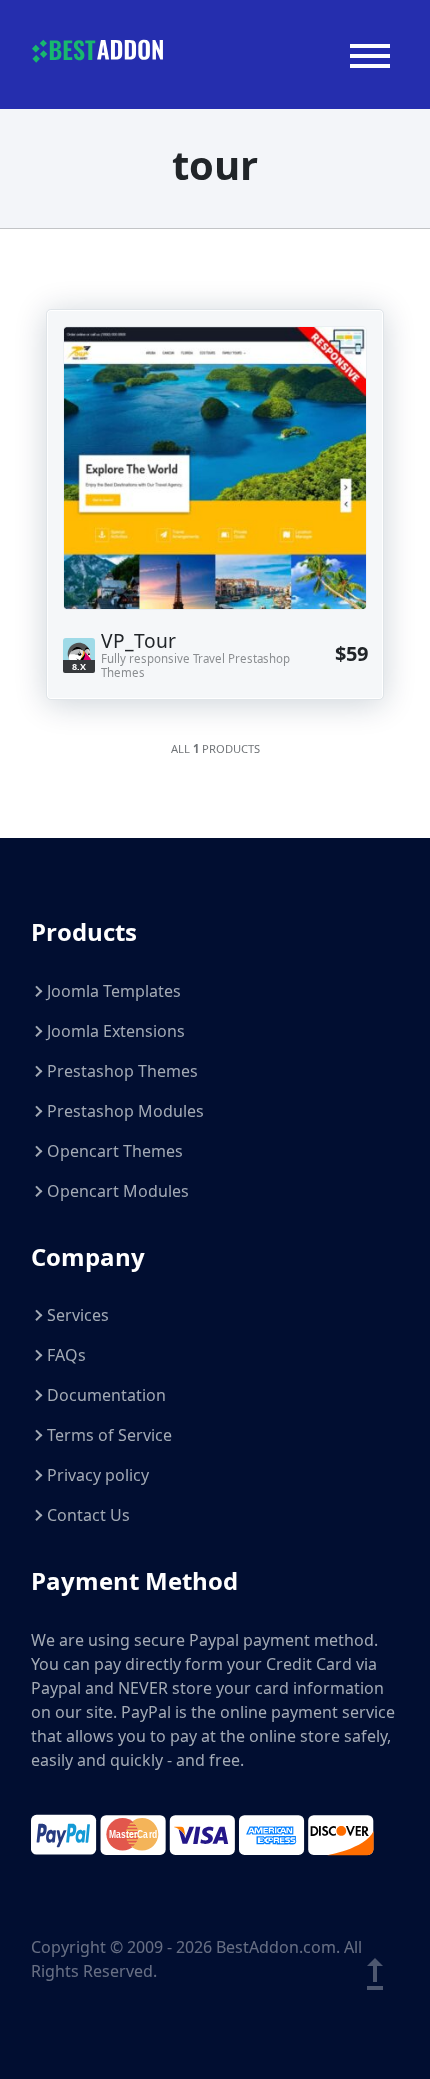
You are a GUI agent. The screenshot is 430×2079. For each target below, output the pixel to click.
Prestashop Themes (122, 1071)
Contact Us (88, 1515)
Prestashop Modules (125, 1111)
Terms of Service (109, 1435)
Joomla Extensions (116, 1031)
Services (78, 1315)
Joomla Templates (114, 991)
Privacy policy (98, 1475)
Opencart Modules (118, 1191)
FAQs (66, 1355)
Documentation (106, 1395)
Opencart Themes (115, 1151)
